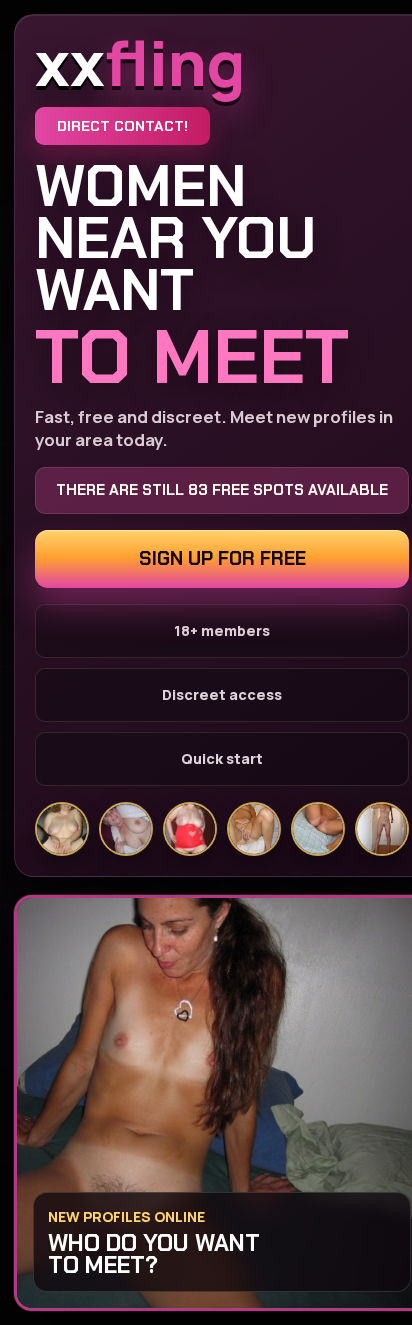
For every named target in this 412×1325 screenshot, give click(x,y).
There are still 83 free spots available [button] (222, 490)
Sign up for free (222, 558)
